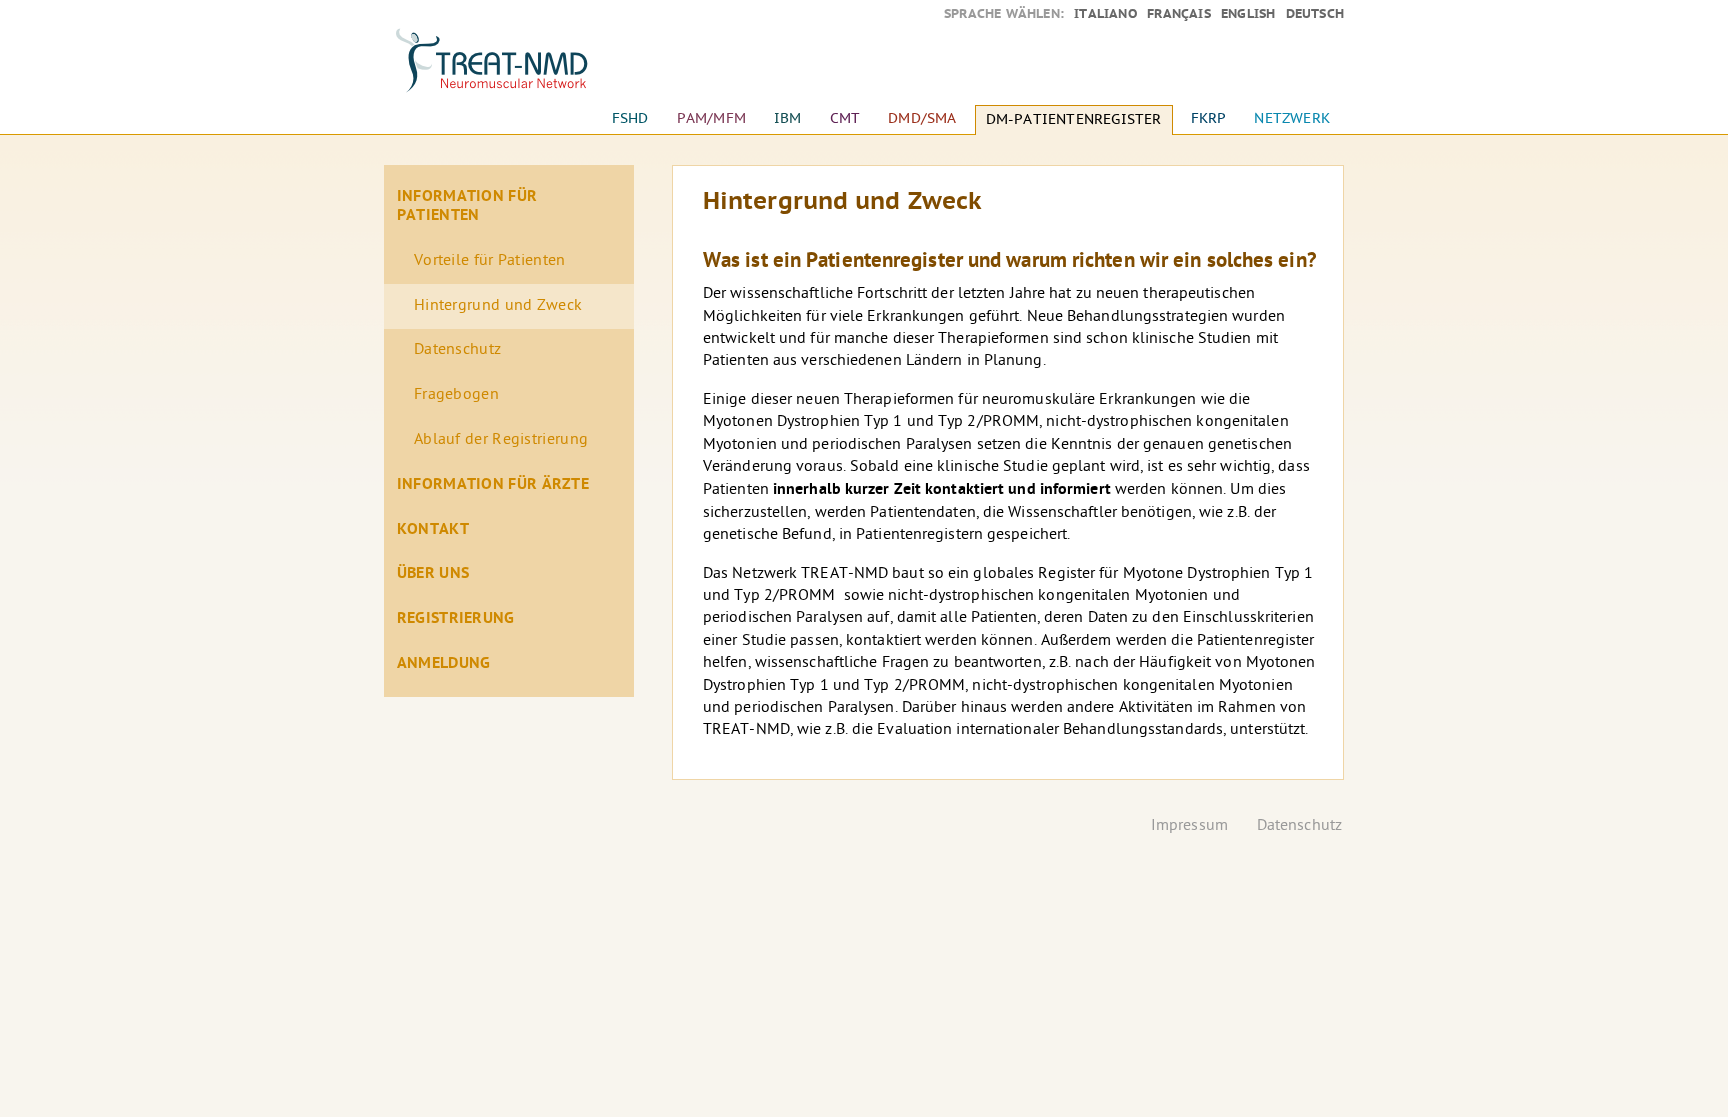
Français (1179, 14)
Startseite (509, 70)
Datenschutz (457, 350)
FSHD (630, 118)
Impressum (1189, 826)
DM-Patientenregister (1074, 119)
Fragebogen (456, 395)
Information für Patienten (467, 206)
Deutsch (1315, 14)
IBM (788, 118)
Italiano (1105, 14)
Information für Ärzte (493, 485)
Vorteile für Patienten (490, 261)
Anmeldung (444, 664)
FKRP (1209, 118)
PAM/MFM (711, 118)
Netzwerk (1292, 118)
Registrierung (456, 619)
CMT (845, 118)
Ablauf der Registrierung (501, 440)
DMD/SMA (922, 118)
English (1248, 14)
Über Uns (433, 574)
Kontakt (433, 530)
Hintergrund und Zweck (498, 306)
